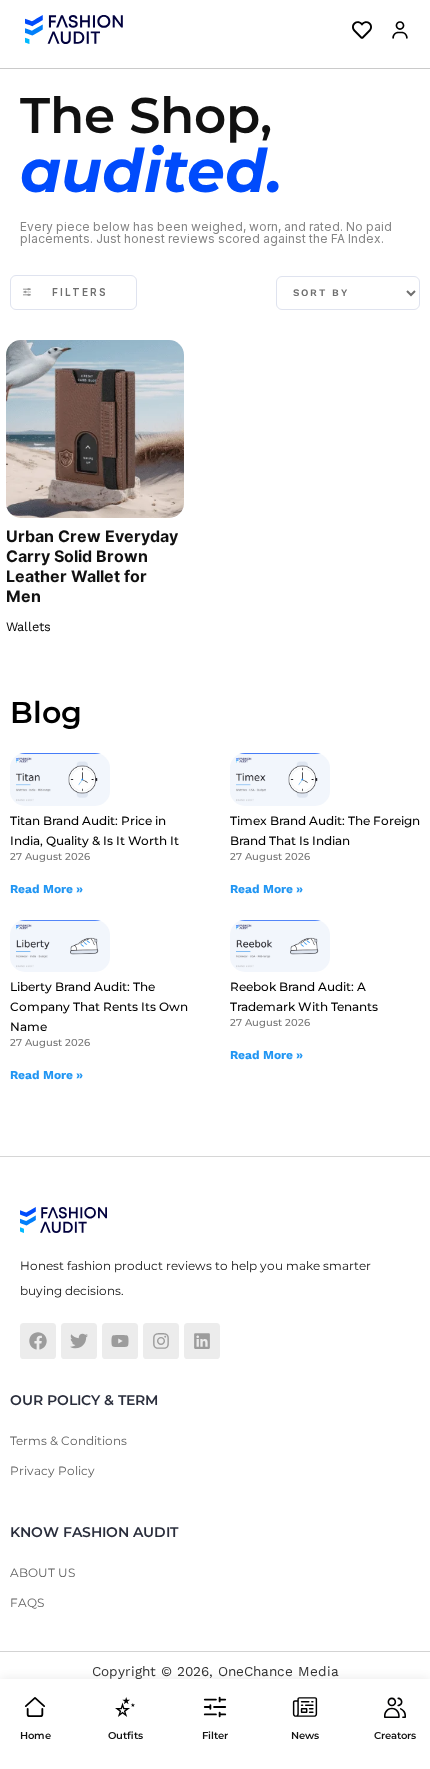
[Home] (35, 1707)
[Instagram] (161, 1341)
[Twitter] (79, 1341)
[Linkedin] (202, 1341)
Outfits (125, 1735)
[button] (395, 30)
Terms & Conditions (68, 1440)
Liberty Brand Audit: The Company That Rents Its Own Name (99, 1006)
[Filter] (215, 1707)
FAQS (27, 1602)
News (305, 1735)
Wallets (28, 626)
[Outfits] (125, 1707)
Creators (395, 1735)
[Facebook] (38, 1341)
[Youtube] (120, 1341)
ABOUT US (42, 1572)
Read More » (46, 889)
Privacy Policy (52, 1470)
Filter (215, 1735)
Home (35, 1735)
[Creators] (395, 1707)
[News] (305, 1707)
